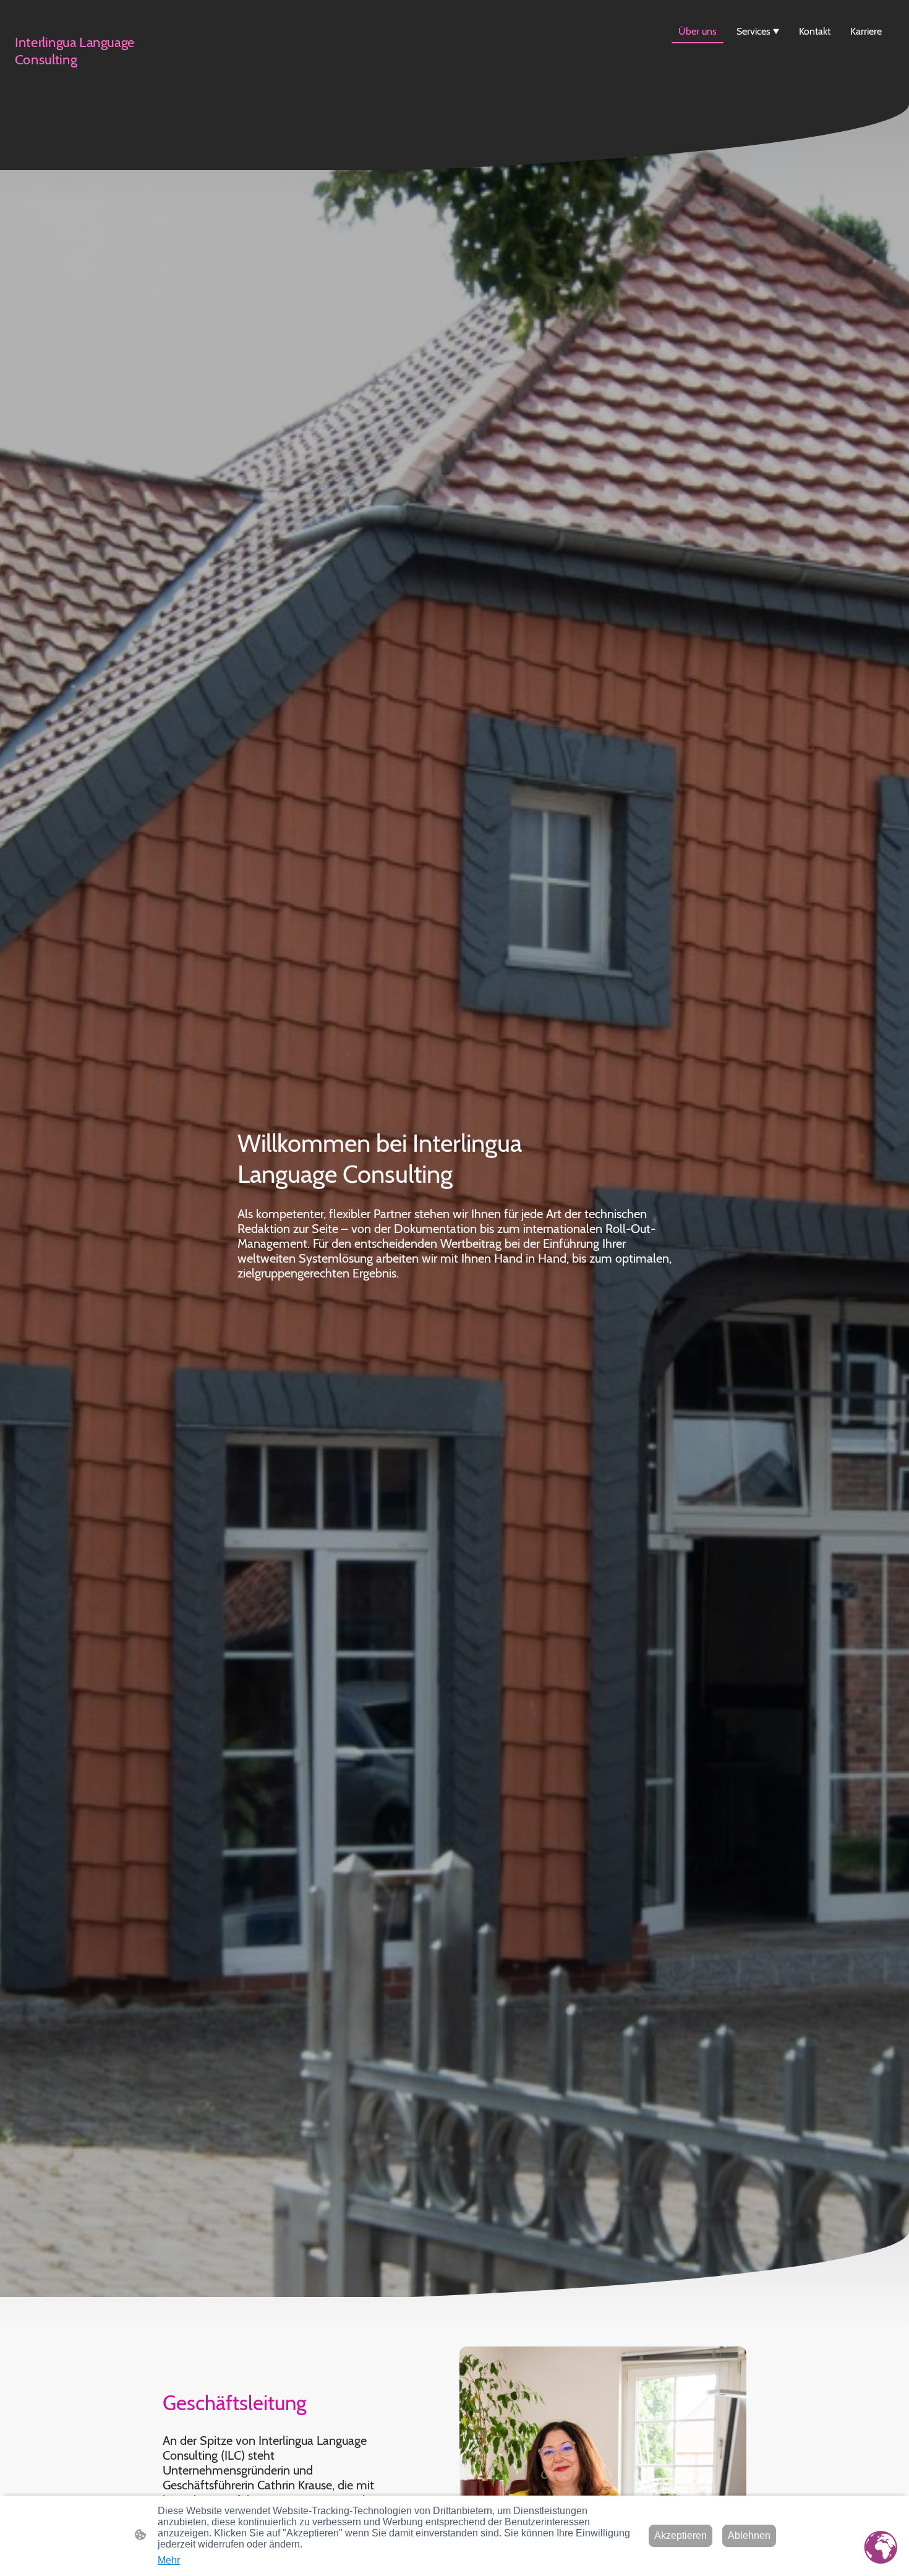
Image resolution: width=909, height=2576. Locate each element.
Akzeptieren (681, 2535)
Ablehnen (749, 2535)
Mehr (169, 2560)
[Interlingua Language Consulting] (84, 79)
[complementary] (881, 2548)
